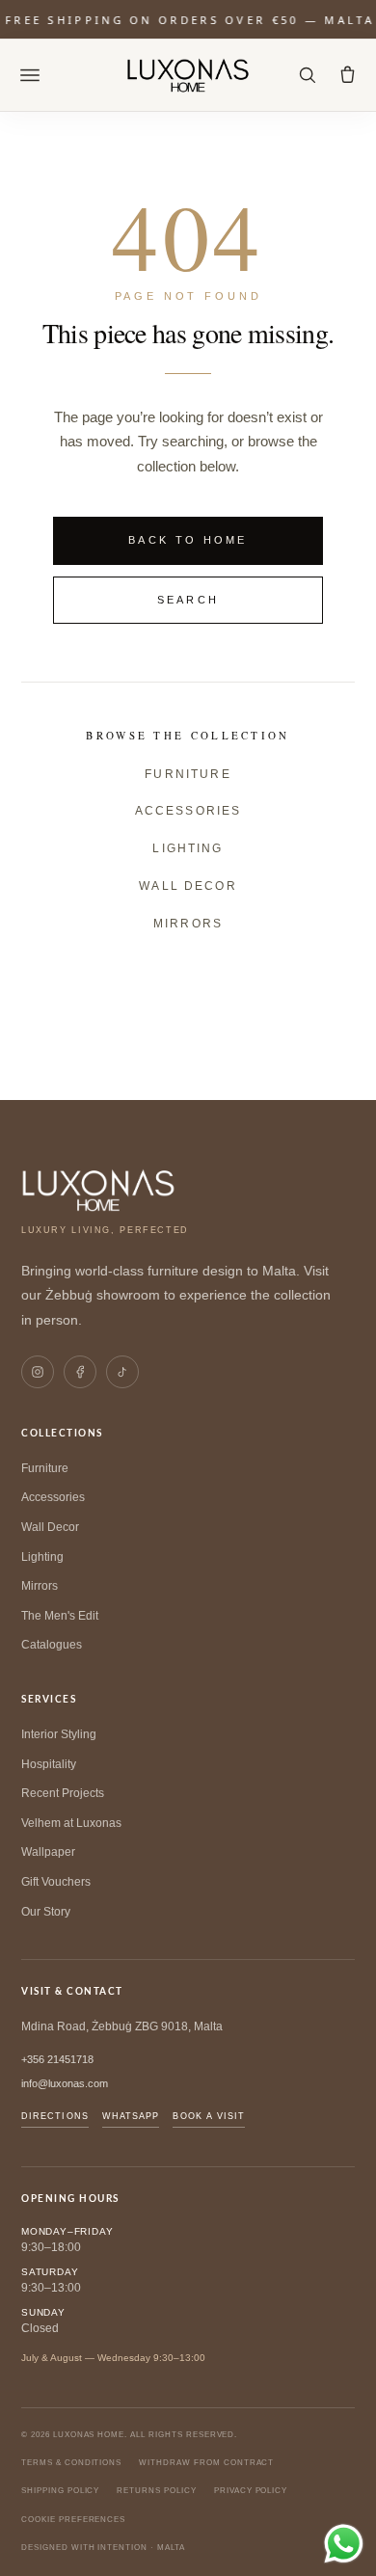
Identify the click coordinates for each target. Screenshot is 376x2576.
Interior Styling (59, 1734)
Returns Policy (156, 2491)
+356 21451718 (57, 2059)
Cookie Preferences (73, 2520)
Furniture (188, 774)
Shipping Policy (60, 2491)
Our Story (46, 1912)
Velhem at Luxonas (71, 1823)
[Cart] (347, 75)
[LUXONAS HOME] (188, 75)
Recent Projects (63, 1793)
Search (188, 600)
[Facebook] (80, 1372)
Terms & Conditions (71, 2463)
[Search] (307, 75)
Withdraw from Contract (206, 2463)
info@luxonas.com (65, 2083)
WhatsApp (131, 2116)
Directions (55, 2116)
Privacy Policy (251, 2491)
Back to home (188, 540)
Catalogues (52, 1645)
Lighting (188, 848)
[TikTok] (122, 1372)
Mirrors (188, 924)
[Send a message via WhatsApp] (344, 2544)
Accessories (188, 811)
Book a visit (209, 2116)
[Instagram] (38, 1372)
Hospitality (49, 1764)
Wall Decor (188, 886)
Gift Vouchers (56, 1882)
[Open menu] (30, 75)
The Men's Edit (60, 1616)
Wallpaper (48, 1852)
